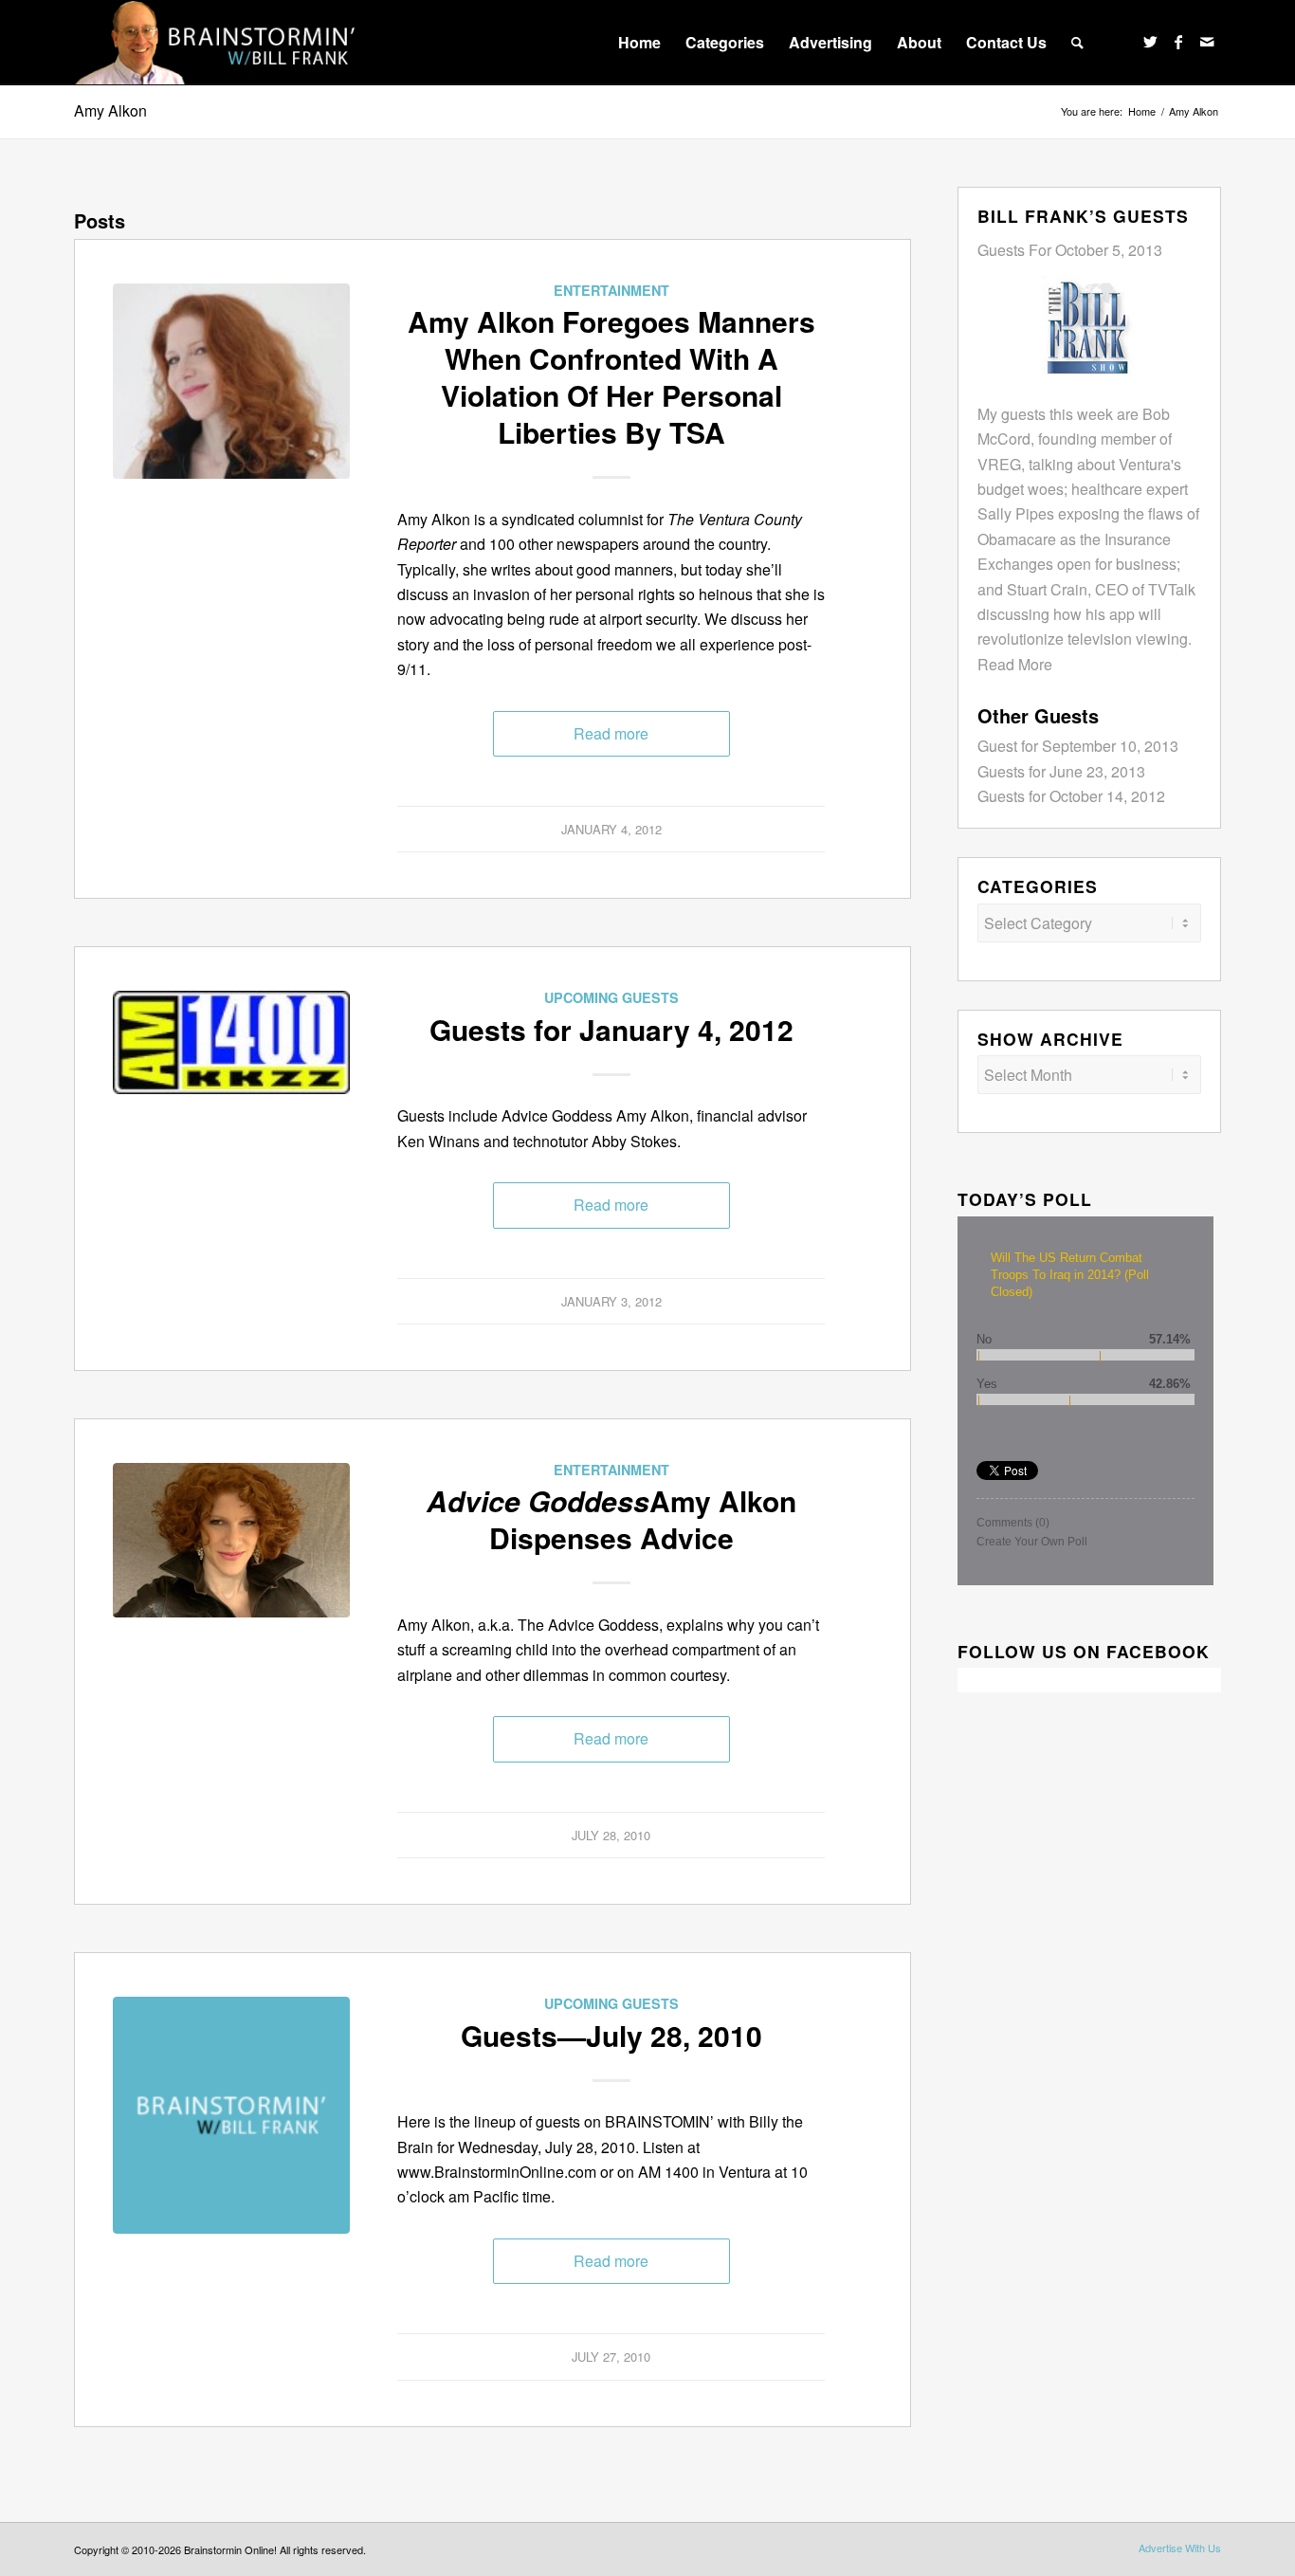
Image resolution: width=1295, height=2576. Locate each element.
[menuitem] (639, 43)
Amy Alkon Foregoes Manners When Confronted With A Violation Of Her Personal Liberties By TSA (611, 376)
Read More (1015, 664)
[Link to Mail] (1207, 42)
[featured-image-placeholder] (231, 2115)
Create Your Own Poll (1032, 1542)
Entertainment (611, 290)
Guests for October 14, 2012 (1071, 796)
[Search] (1077, 43)
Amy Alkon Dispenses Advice (611, 1519)
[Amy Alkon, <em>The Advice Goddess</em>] (231, 1581)
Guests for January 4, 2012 (611, 1029)
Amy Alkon (110, 110)
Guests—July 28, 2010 (611, 2035)
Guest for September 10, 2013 (1078, 746)
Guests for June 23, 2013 (1061, 771)
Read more (611, 733)
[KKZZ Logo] (231, 1109)
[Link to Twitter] (1150, 42)
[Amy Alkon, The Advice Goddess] (231, 402)
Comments (1013, 1523)
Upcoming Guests (611, 997)
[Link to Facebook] (1178, 42)
